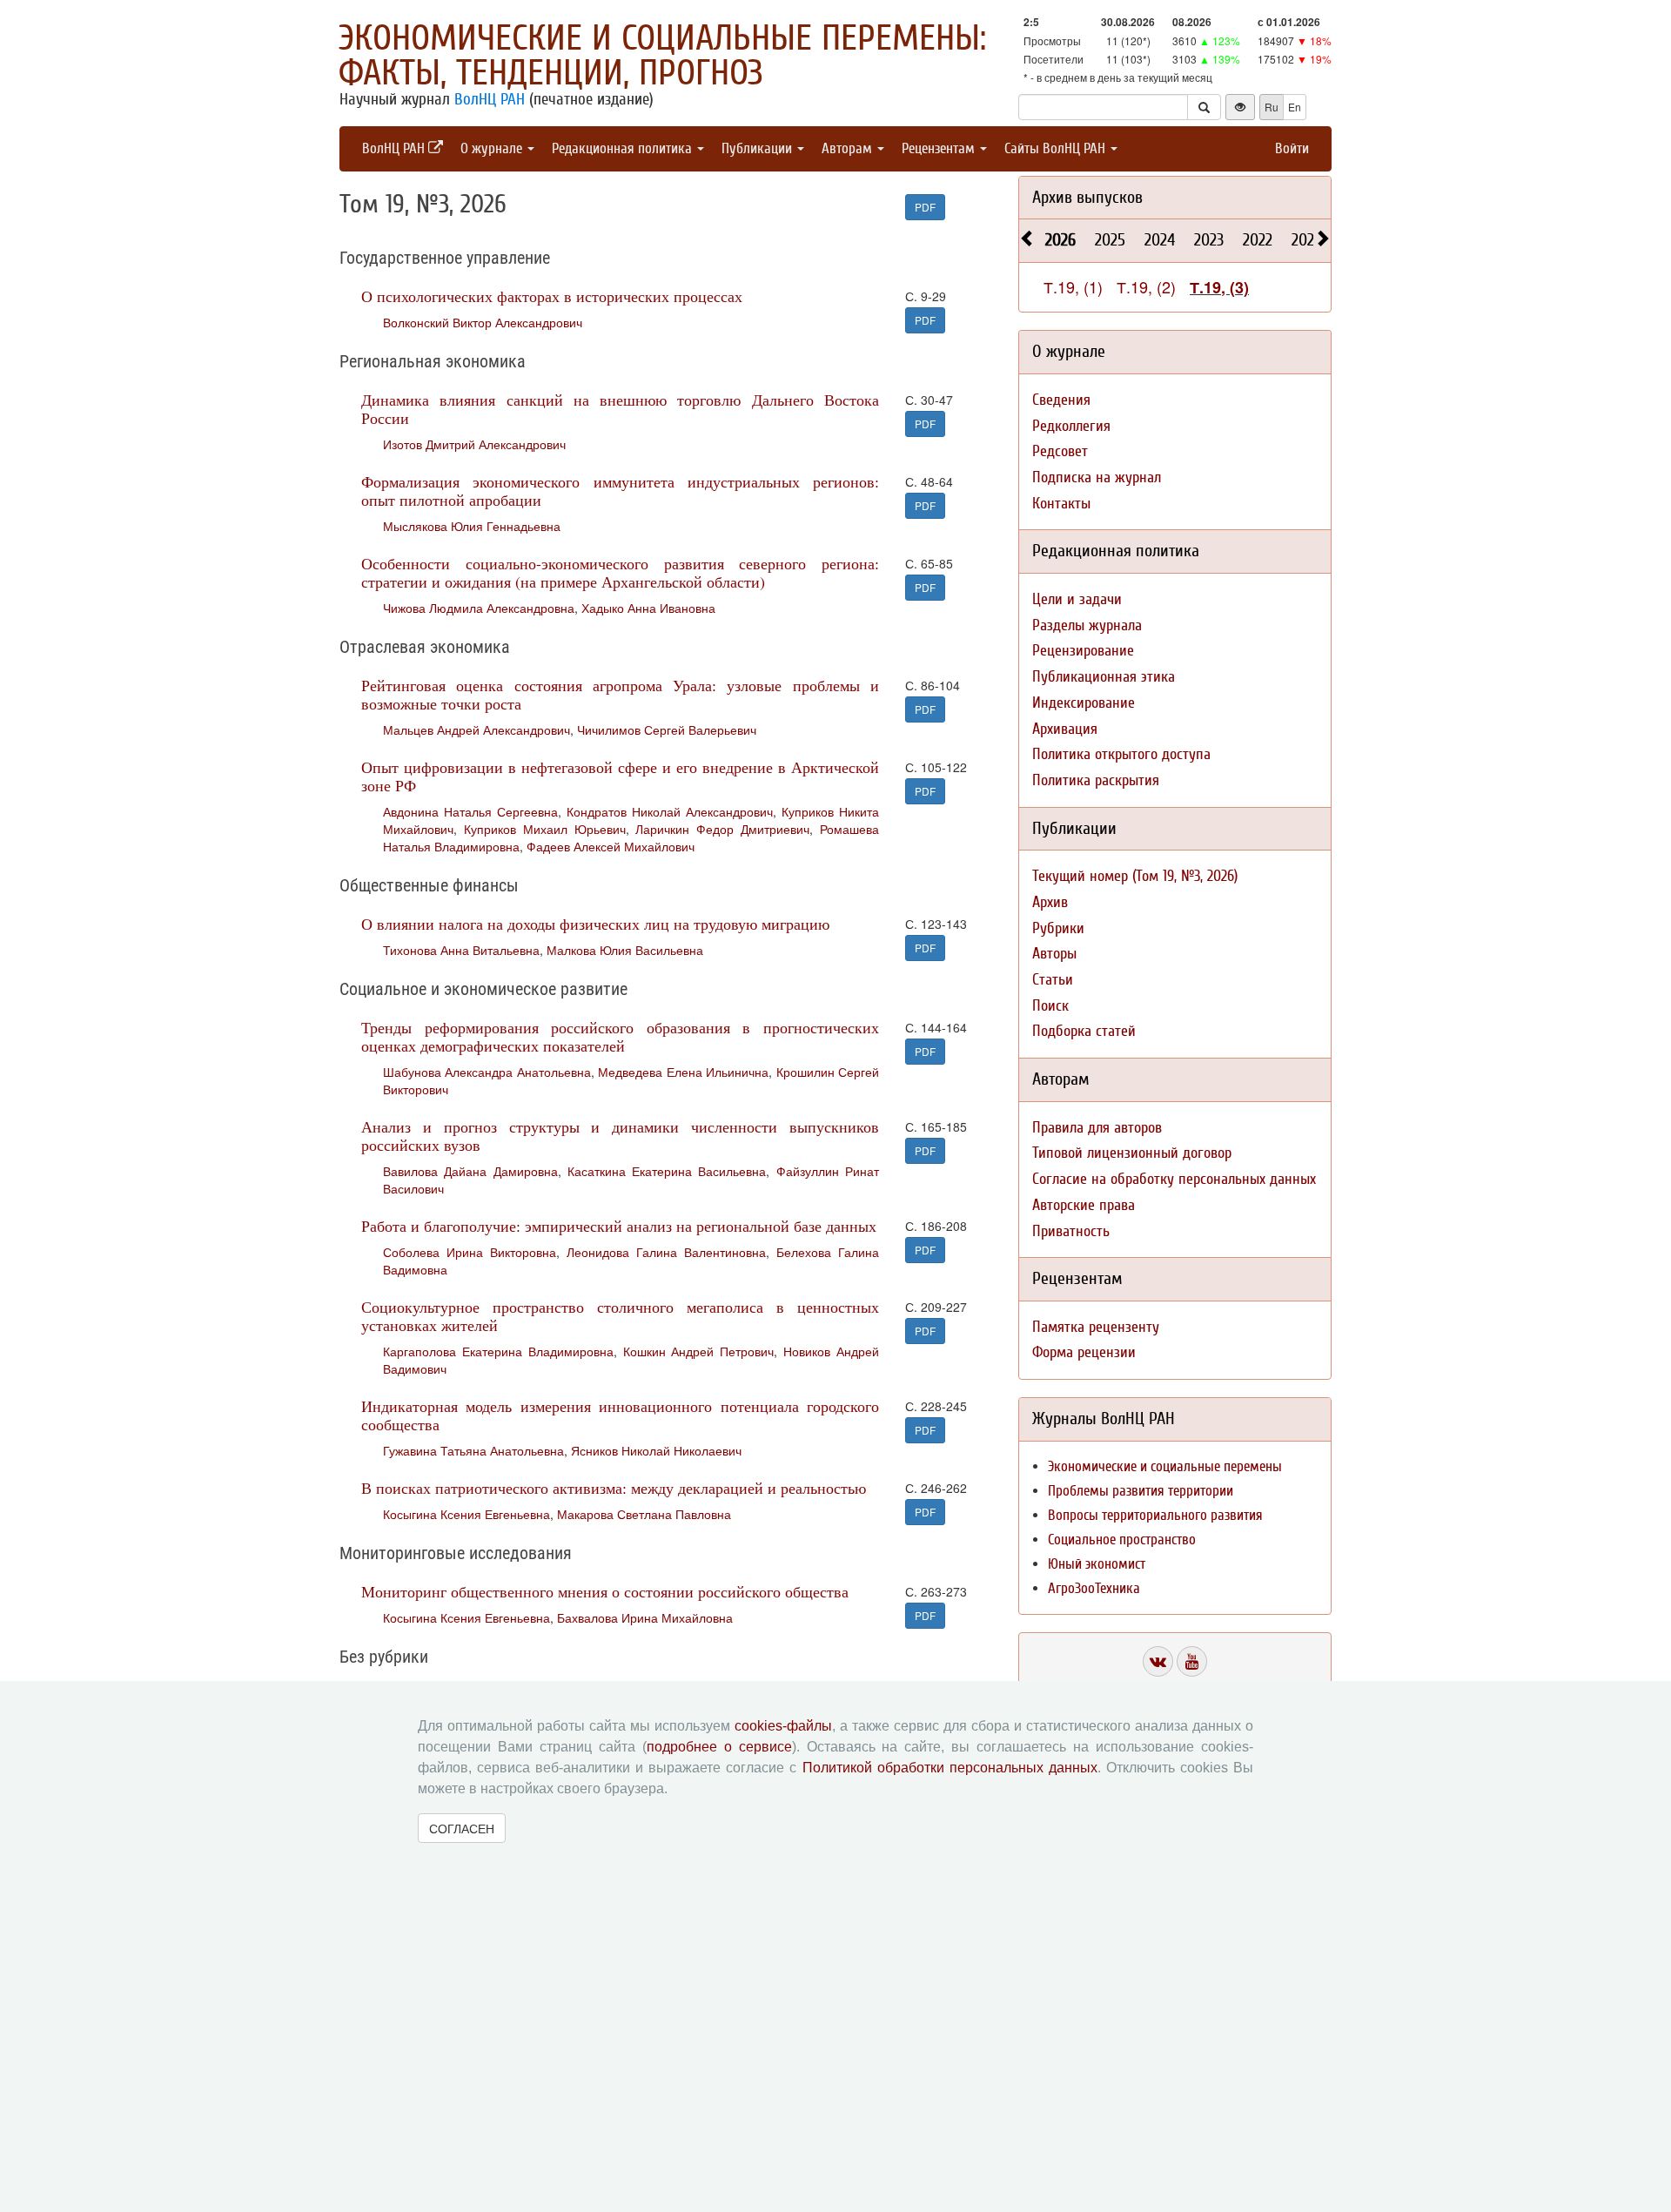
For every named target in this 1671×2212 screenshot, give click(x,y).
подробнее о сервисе (719, 1747)
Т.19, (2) (1146, 286)
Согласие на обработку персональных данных (1174, 1179)
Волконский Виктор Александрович (483, 322)
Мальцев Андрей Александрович (476, 729)
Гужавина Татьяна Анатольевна (473, 1450)
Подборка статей (1084, 1031)
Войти (1292, 148)
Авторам (849, 148)
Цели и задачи (1077, 599)
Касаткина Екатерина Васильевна (667, 1171)
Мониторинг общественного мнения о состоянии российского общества (605, 1591)
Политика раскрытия (1096, 780)
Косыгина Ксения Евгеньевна (466, 1514)
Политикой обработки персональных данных (950, 1768)
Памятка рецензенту (1096, 1327)
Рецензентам (940, 148)
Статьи (1053, 980)
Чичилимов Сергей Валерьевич (667, 729)
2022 (1258, 240)
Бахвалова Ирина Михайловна (645, 1617)
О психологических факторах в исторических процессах (552, 296)
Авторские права (1084, 1205)
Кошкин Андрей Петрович (699, 1351)
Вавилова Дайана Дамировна (470, 1171)
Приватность (1071, 1231)
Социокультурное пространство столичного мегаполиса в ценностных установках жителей (620, 1316)
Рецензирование (1083, 651)
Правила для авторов (1097, 1128)
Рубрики (1058, 928)
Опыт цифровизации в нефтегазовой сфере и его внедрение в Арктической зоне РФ (620, 776)
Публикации (758, 148)
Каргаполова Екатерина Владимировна (498, 1351)
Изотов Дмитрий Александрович (474, 444)
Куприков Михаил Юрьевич (545, 829)
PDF (925, 207)
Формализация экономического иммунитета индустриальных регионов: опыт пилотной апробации (620, 491)
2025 (1110, 240)
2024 (1160, 240)
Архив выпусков (1087, 197)
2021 (1305, 240)
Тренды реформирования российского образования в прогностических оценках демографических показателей (620, 1036)
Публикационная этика (1104, 677)
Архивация (1065, 729)
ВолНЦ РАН (490, 99)
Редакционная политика (624, 148)
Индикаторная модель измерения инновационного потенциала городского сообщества (620, 1415)
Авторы (1054, 954)
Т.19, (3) (1219, 287)
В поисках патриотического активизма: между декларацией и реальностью (614, 1488)
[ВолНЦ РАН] (1158, 1661)
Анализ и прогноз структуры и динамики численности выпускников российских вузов (620, 1136)
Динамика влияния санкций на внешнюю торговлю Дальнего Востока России (620, 409)
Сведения (1061, 400)
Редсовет (1060, 451)
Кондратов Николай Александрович (670, 811)
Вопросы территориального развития (1155, 1515)
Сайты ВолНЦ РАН (1057, 148)
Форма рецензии (1084, 1352)
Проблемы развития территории (1141, 1491)
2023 (1209, 240)
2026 (1060, 240)
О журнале (493, 148)
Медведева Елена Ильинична (683, 1072)
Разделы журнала (1087, 625)
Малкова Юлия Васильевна (625, 950)
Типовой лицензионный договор (1132, 1153)
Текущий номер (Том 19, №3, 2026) (1135, 876)
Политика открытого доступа (1121, 754)
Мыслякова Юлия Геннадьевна (472, 526)
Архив (1050, 902)
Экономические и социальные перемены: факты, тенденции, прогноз (662, 56)
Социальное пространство (1122, 1540)
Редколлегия (1071, 426)
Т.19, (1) (1073, 286)
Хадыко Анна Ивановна (648, 608)
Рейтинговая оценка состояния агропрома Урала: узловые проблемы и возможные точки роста (620, 694)
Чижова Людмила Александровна (479, 608)
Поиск (1050, 1006)
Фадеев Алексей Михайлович (611, 846)
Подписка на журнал (1097, 477)
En (1295, 107)
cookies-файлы (783, 1726)
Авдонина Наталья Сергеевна (470, 811)
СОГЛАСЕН (462, 1828)
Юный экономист (1097, 1564)
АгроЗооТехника (1094, 1588)
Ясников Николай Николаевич (656, 1450)
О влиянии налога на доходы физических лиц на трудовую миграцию (595, 924)
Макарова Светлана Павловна (644, 1514)
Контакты (1061, 504)
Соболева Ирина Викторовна (470, 1252)
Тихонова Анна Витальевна (461, 950)
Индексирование (1084, 703)
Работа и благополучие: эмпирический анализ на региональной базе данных (619, 1226)
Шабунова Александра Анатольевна (487, 1072)
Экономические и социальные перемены (1165, 1466)
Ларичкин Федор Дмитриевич (722, 829)
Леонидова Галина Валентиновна (666, 1252)
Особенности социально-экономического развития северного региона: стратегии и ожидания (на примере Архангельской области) (620, 572)
